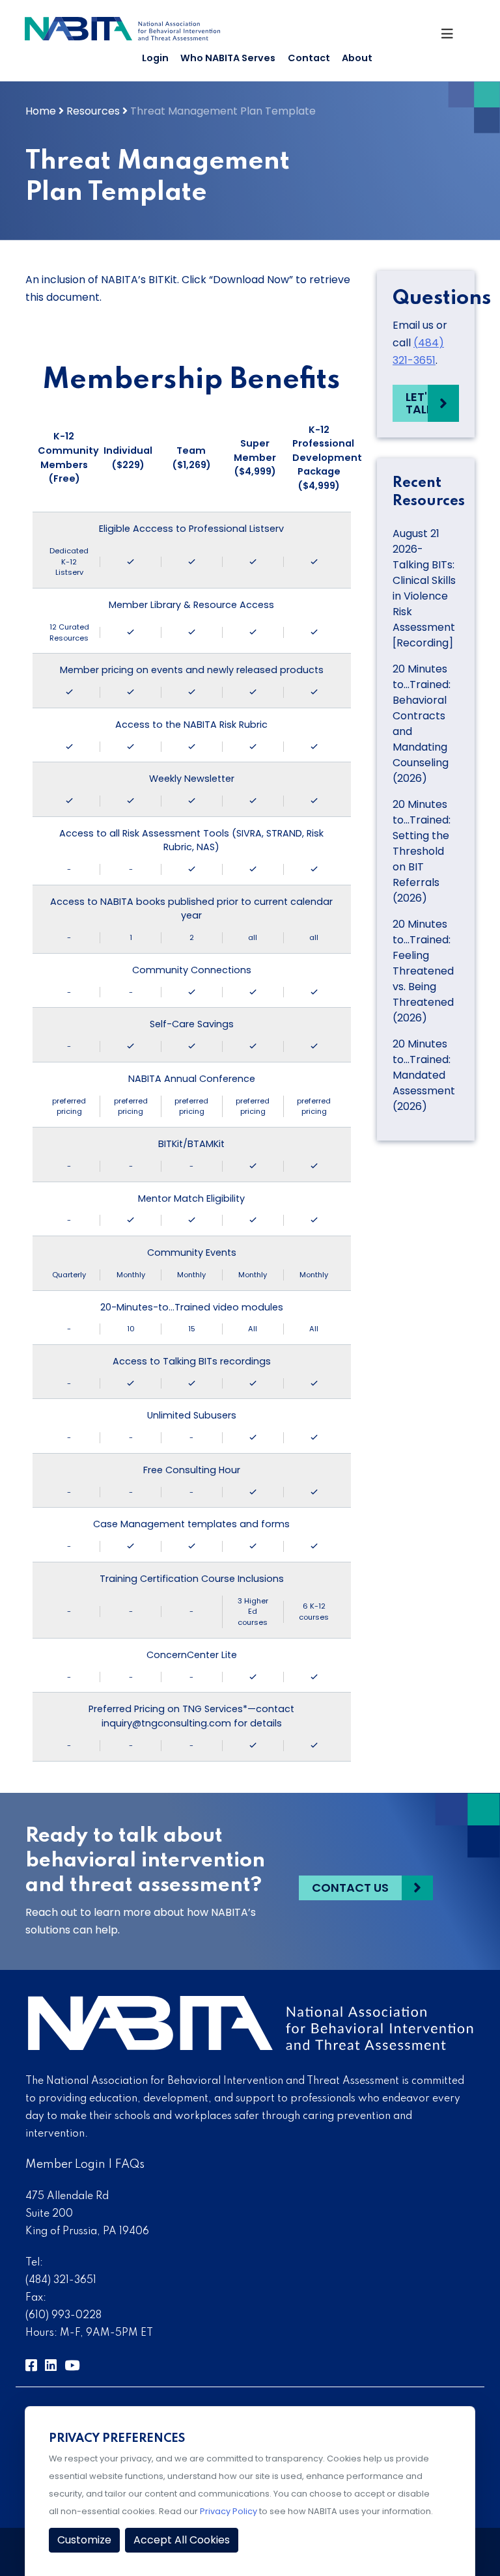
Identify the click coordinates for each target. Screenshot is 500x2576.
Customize (84, 2540)
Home (41, 111)
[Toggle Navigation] (452, 37)
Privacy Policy (229, 2511)
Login (155, 58)
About (357, 58)
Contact (309, 58)
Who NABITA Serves (228, 58)
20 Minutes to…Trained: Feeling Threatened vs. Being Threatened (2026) (423, 971)
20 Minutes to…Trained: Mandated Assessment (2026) (424, 1075)
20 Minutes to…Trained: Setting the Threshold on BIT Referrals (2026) (422, 851)
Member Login (65, 2165)
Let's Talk (420, 403)
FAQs (130, 2165)
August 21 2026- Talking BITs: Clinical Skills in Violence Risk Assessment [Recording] (424, 588)
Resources (93, 111)
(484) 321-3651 (61, 2280)
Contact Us (350, 1888)
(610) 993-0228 (63, 2316)
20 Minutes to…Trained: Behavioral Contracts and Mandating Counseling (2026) (422, 724)
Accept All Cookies (182, 2540)
